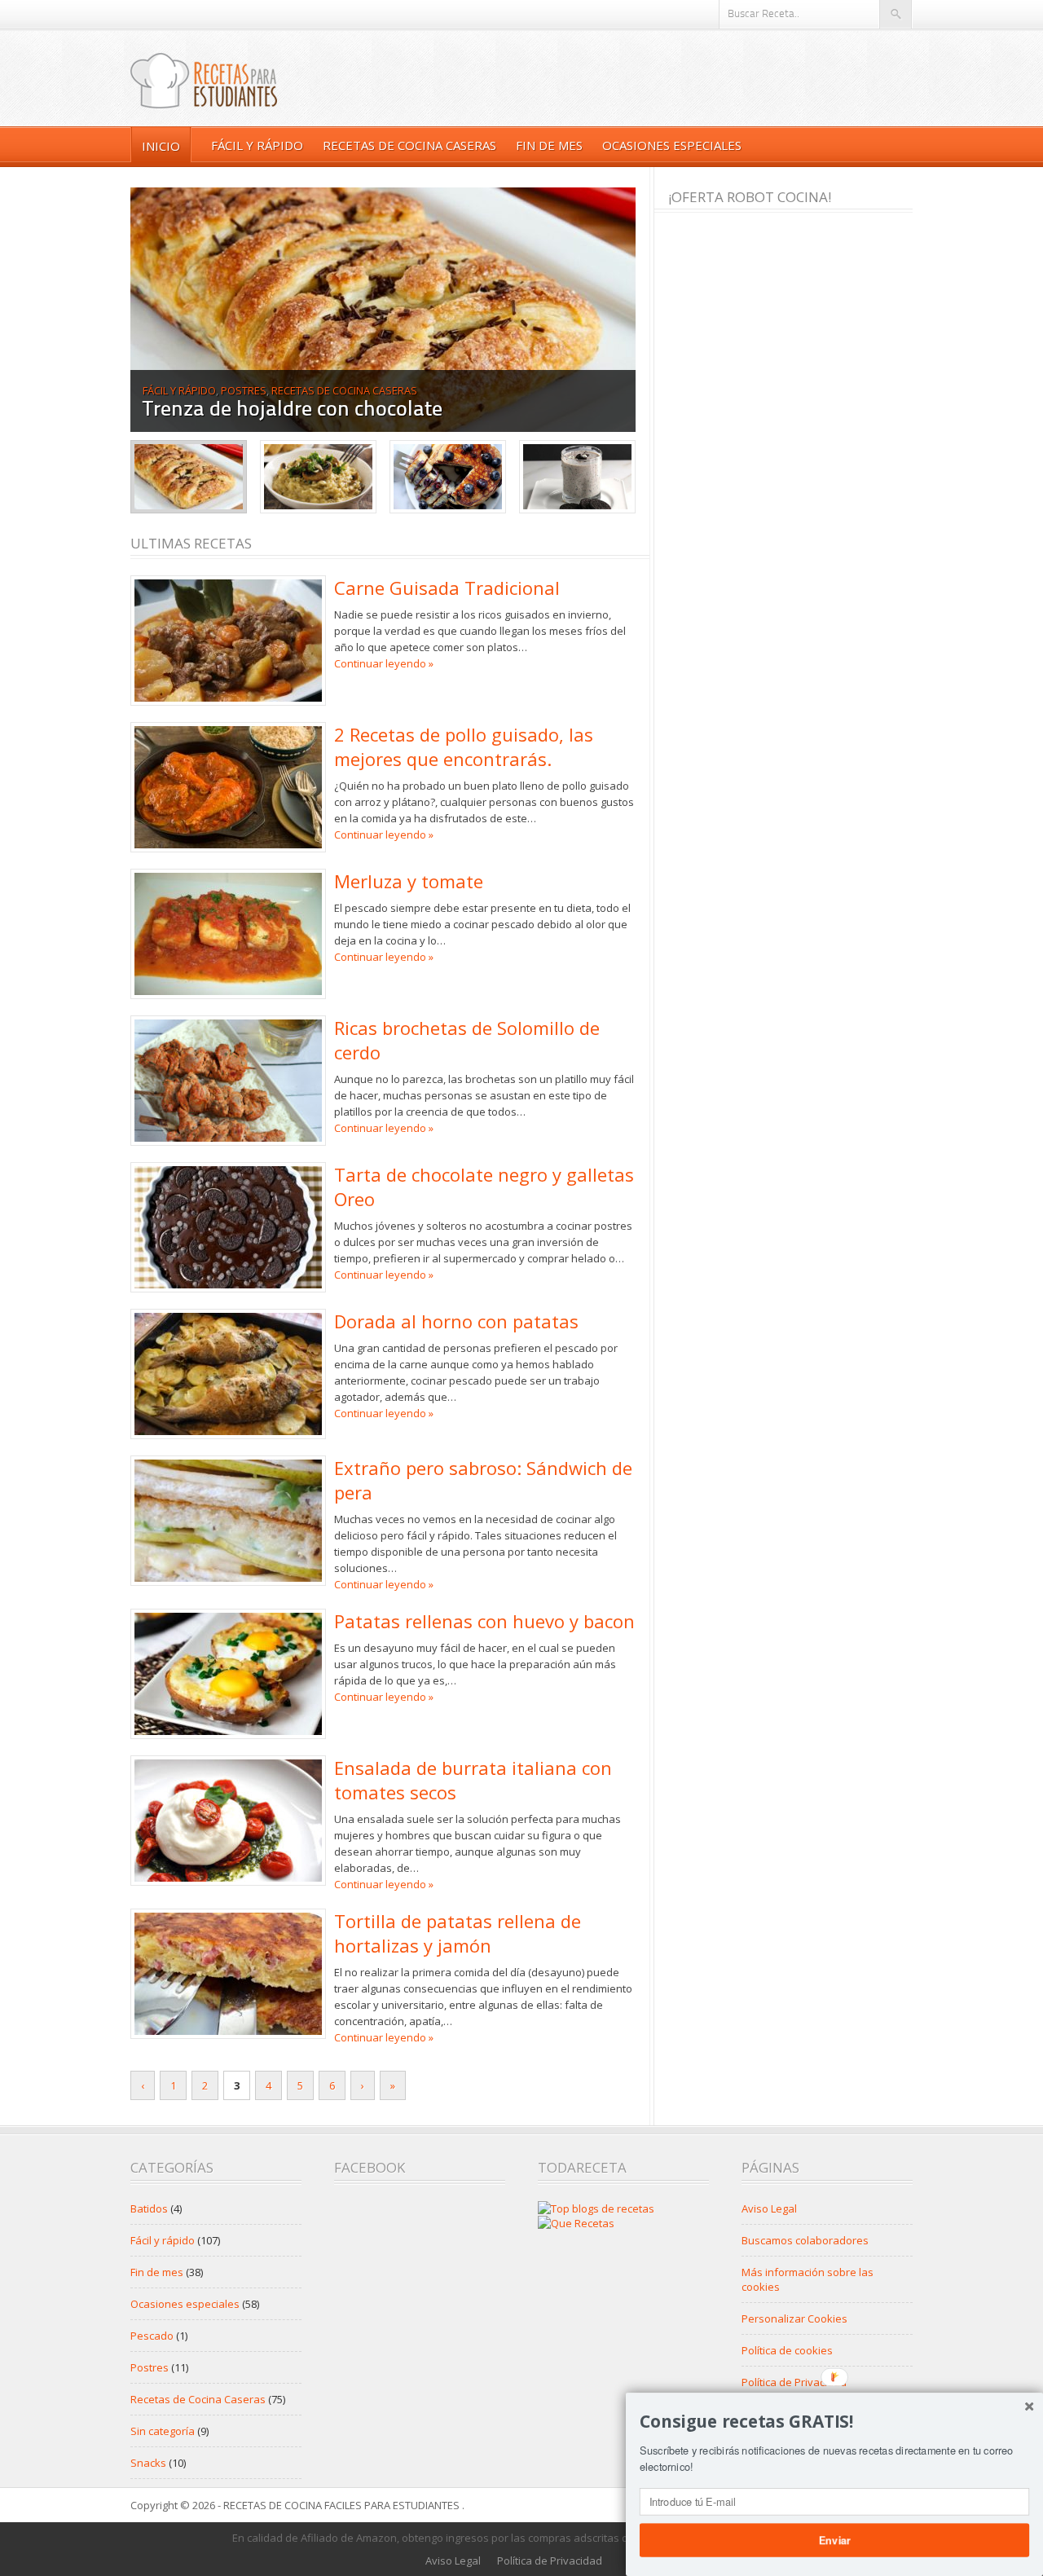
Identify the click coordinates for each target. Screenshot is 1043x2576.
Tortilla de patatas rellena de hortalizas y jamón (458, 1933)
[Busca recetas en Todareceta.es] (596, 2208)
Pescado (152, 2336)
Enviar (834, 2539)
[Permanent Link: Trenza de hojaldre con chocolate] (383, 310)
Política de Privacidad (794, 2382)
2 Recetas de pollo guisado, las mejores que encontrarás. (464, 746)
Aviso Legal (769, 2208)
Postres (244, 390)
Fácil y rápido (257, 145)
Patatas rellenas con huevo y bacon (484, 1621)
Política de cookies (787, 2350)
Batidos (149, 2208)
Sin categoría (163, 2431)
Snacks (148, 2463)
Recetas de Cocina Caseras (409, 145)
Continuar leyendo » (384, 663)
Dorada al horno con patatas (456, 1321)
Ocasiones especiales (672, 145)
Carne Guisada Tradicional (447, 588)
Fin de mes (549, 145)
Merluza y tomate (409, 881)
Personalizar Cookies (794, 2318)
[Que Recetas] (576, 2223)
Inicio (161, 146)
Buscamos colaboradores (805, 2240)
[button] (834, 2422)
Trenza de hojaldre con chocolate (293, 410)
